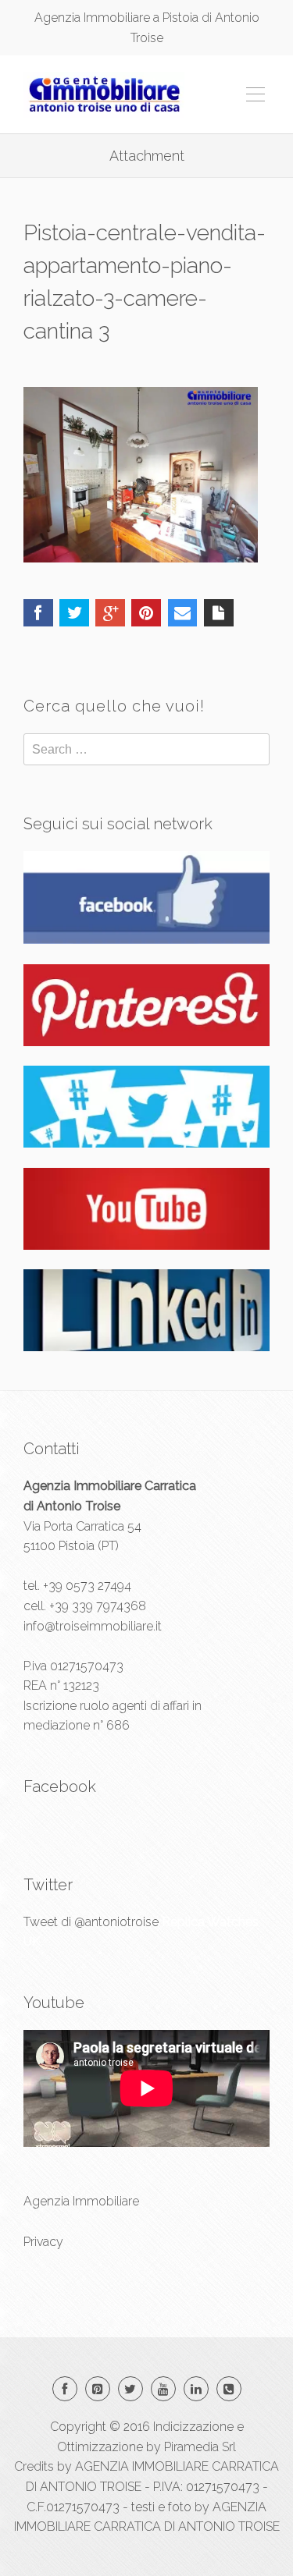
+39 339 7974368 (98, 1606)
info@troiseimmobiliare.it (93, 1626)
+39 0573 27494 (87, 1586)
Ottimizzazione (100, 2447)
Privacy (43, 2242)
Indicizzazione (193, 2427)
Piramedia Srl (200, 2447)
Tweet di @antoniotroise (91, 1922)
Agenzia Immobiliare (81, 2201)
